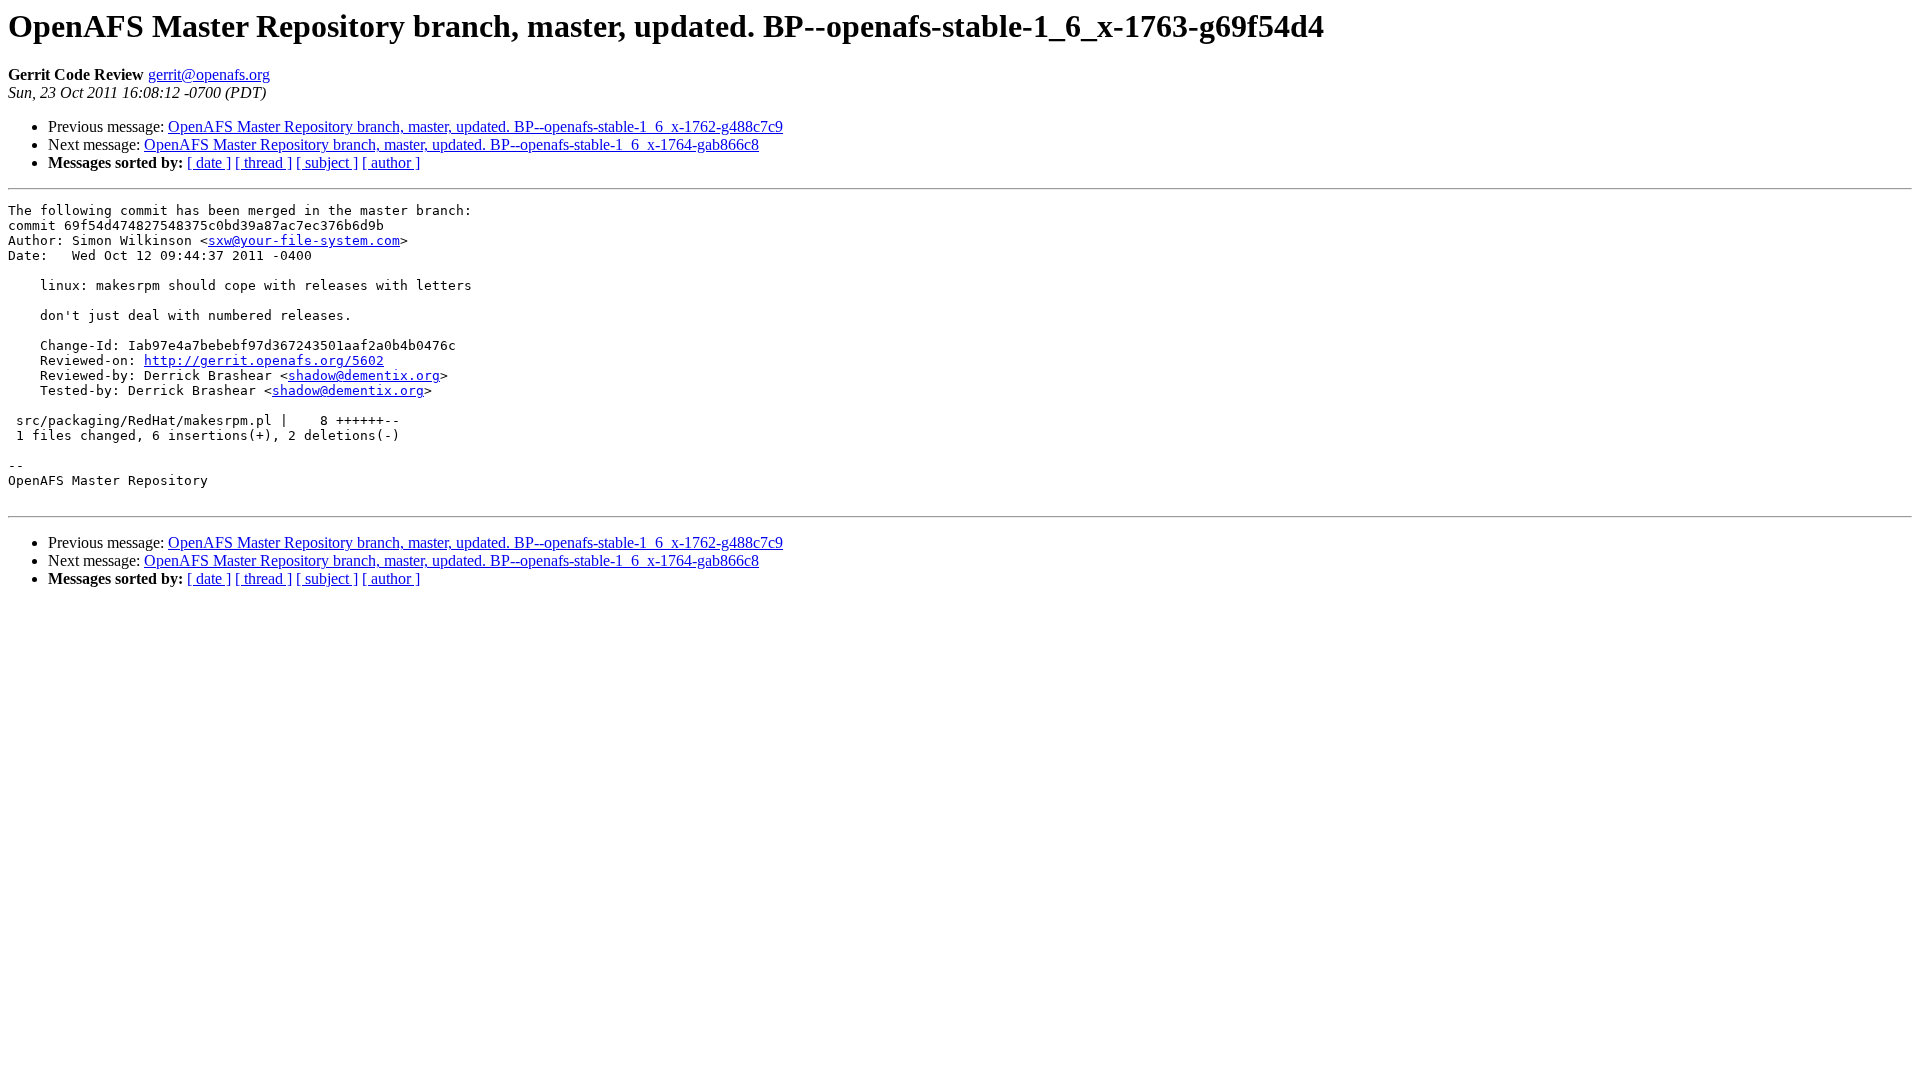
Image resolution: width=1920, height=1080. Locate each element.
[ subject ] (327, 162)
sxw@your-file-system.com (304, 240)
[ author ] (391, 162)
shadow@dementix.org (364, 375)
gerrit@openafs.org (209, 74)
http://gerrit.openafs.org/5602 (264, 360)
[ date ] (209, 162)
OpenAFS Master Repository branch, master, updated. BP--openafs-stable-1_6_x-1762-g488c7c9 (475, 126)
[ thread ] (263, 162)
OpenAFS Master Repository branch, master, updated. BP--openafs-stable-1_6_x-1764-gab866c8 (451, 144)
